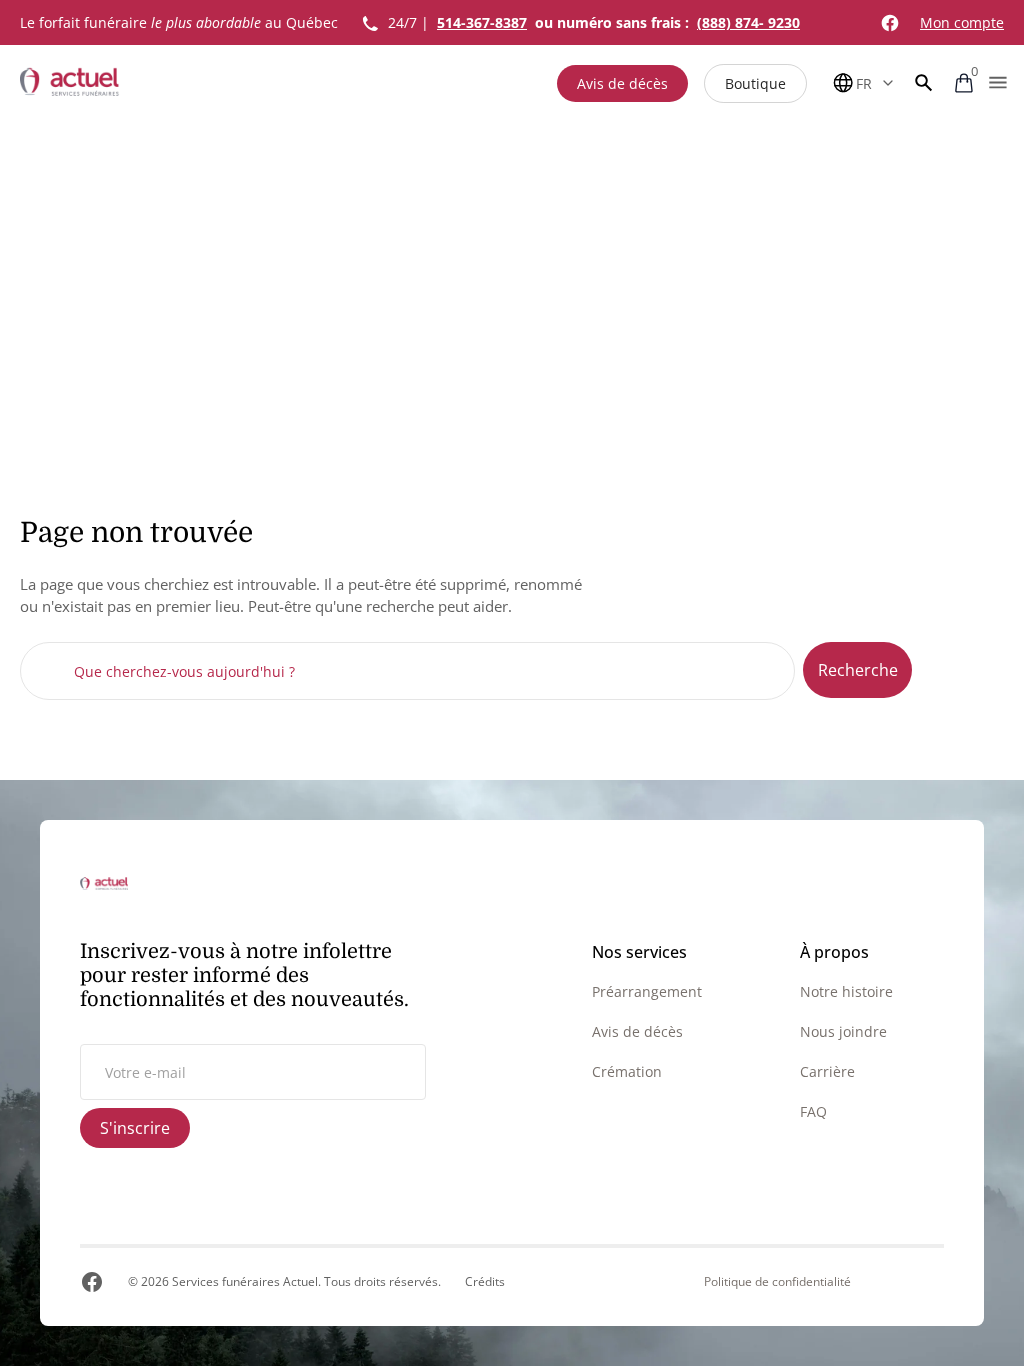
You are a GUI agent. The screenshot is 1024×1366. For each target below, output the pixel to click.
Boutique (755, 83)
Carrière (827, 1071)
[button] (924, 83)
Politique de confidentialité (777, 1282)
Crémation (627, 1071)
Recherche (858, 670)
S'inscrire (135, 1128)
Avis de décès (622, 83)
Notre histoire (846, 991)
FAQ (813, 1111)
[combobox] (407, 671)
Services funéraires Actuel (245, 1281)
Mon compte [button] (962, 22)
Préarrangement (647, 991)
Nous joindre (843, 1031)
